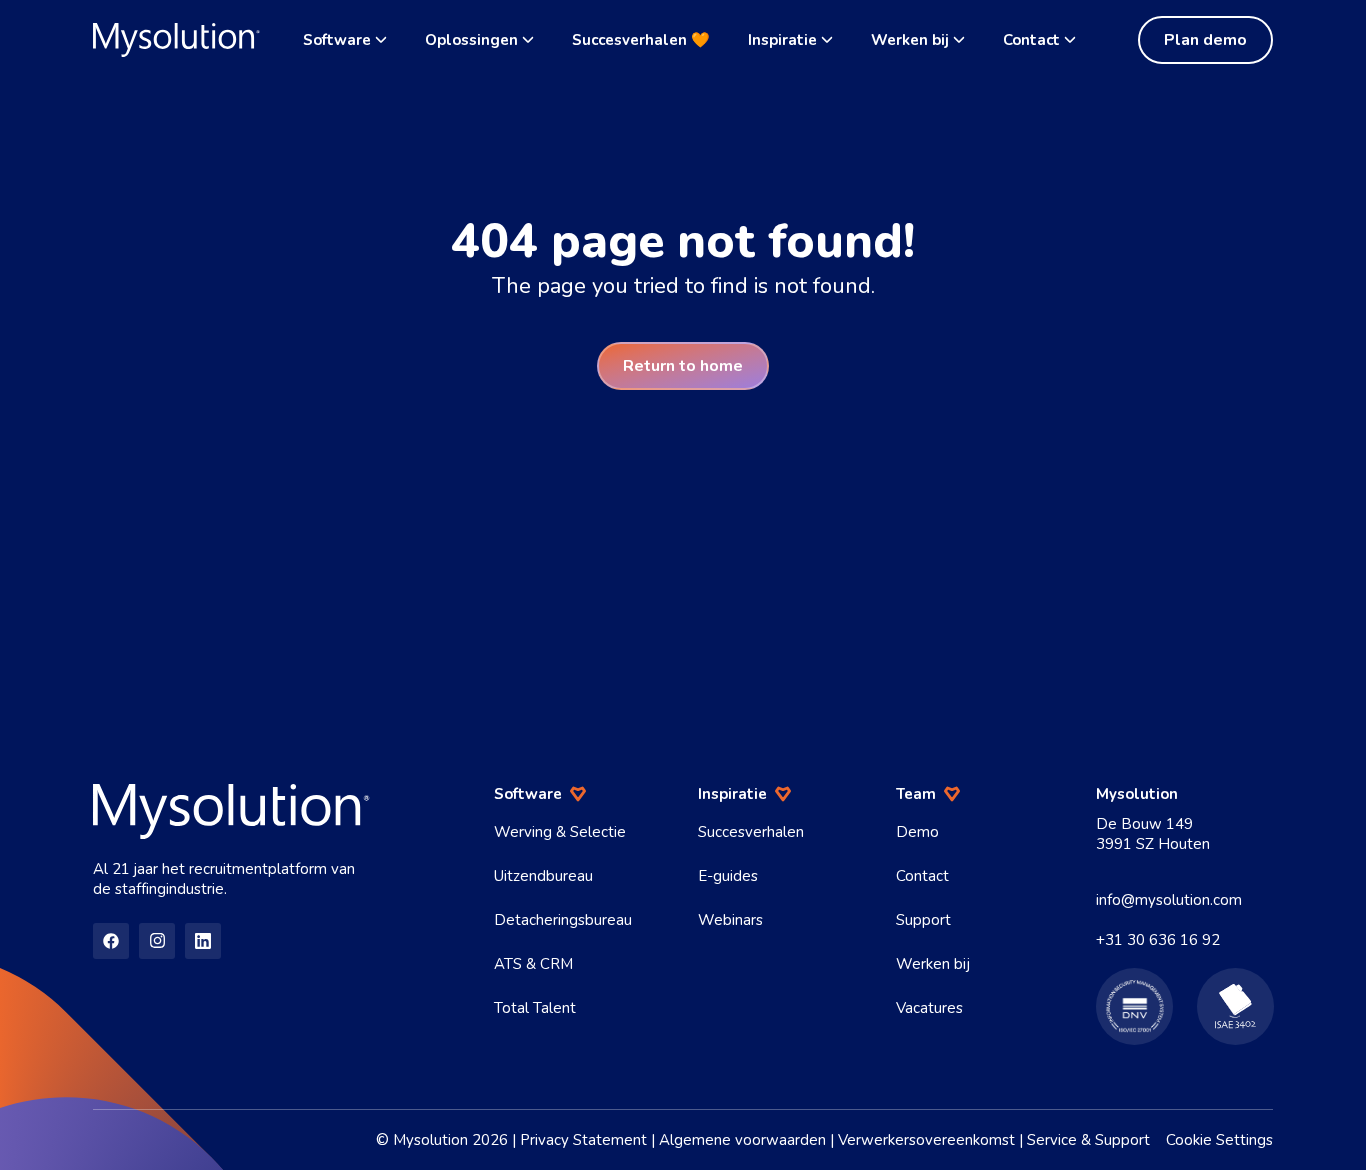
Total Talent (535, 1008)
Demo (917, 832)
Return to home (683, 366)
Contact (1031, 40)
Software (337, 40)
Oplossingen (471, 40)
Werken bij (910, 40)
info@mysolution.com (1169, 900)
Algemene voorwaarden (742, 1140)
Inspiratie (782, 40)
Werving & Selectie (560, 832)
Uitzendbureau (543, 876)
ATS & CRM (533, 964)
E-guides (728, 876)
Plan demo (1205, 40)
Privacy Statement (583, 1140)
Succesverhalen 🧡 (641, 40)
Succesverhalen (751, 832)
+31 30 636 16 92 (1158, 940)
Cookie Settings (1219, 1140)
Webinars (730, 920)
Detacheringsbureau (563, 920)
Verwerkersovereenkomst (926, 1140)
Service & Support (1088, 1140)
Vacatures (929, 1008)
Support (923, 920)
